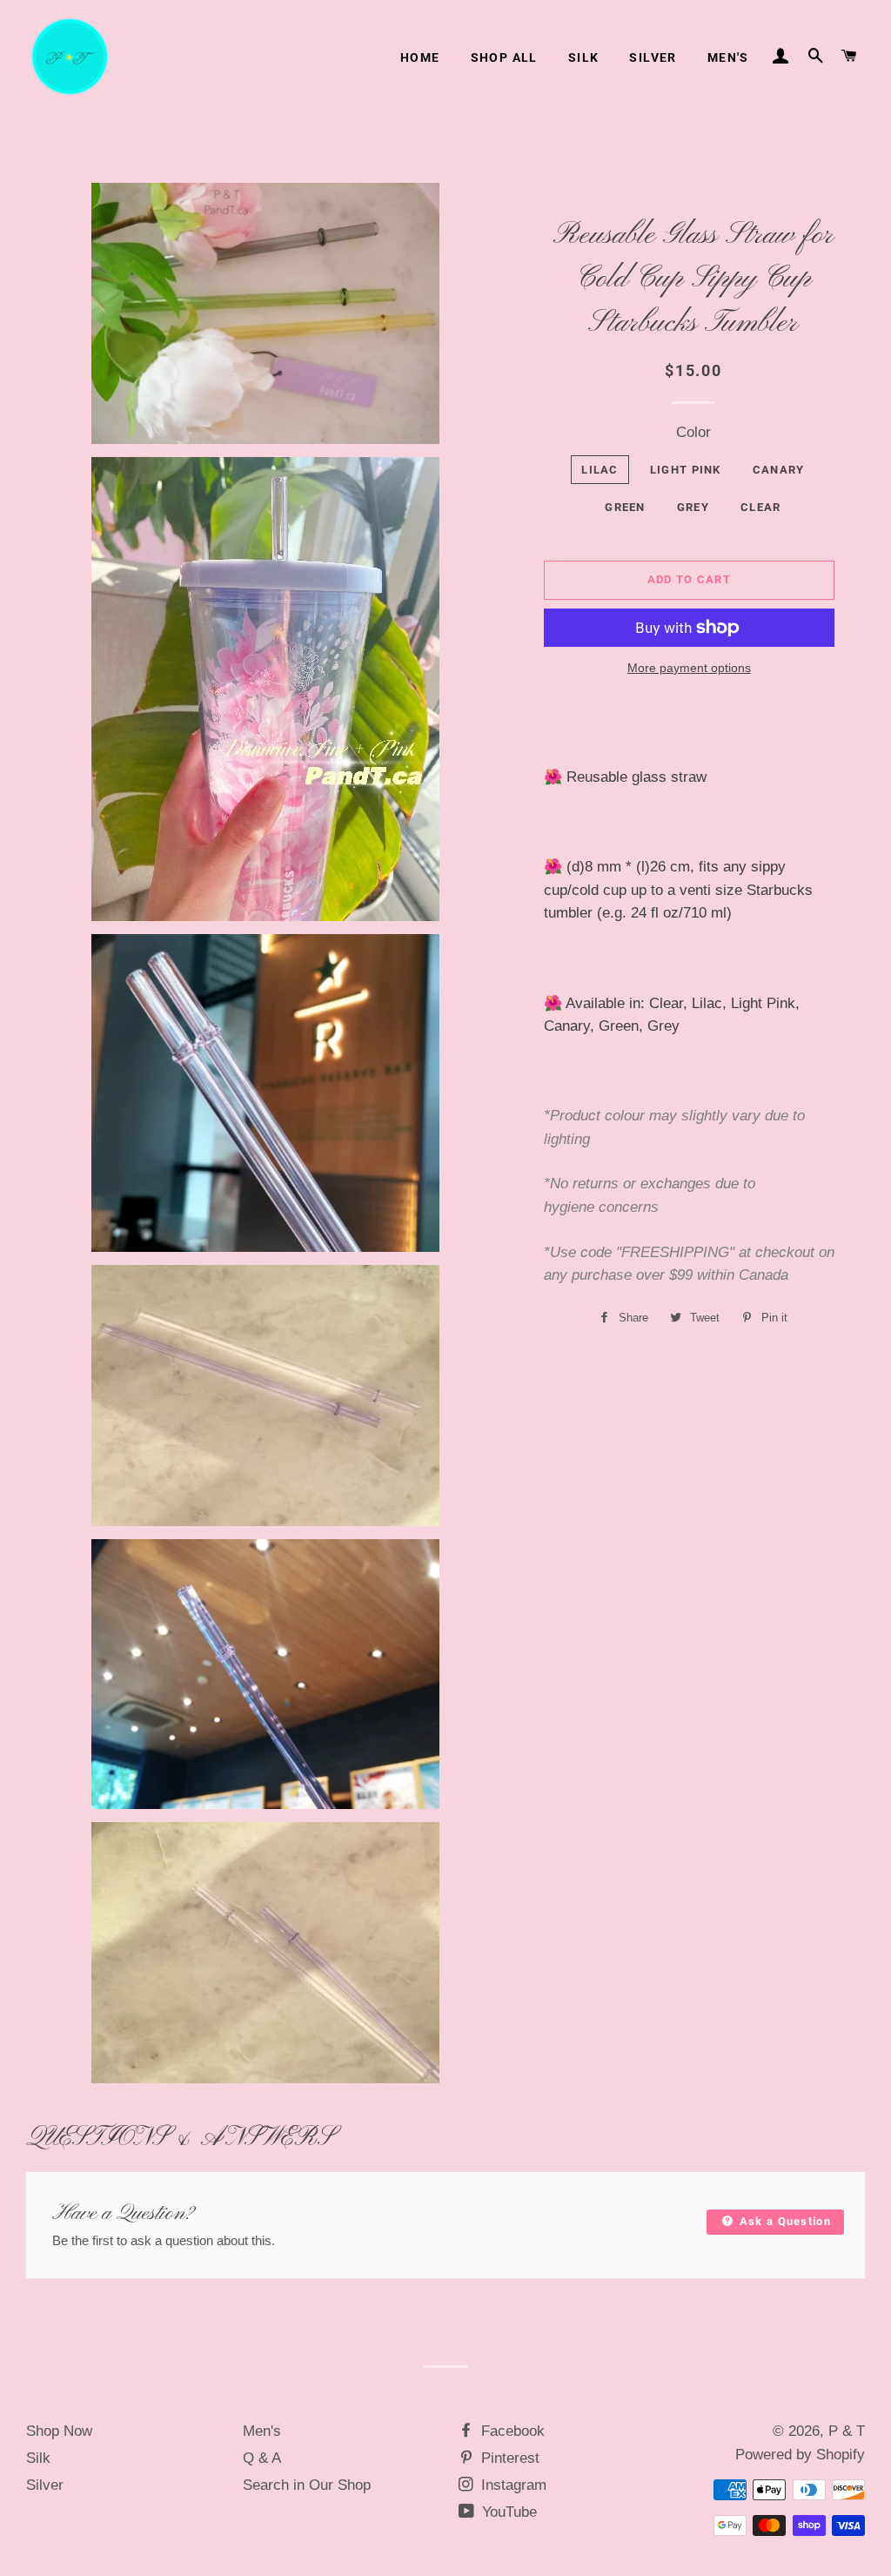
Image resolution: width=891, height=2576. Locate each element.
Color (693, 432)
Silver (653, 57)
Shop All (504, 57)
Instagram (512, 2485)
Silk (584, 57)
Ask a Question (783, 2221)
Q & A (262, 2458)
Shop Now (59, 2431)
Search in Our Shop (307, 2485)
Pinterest (508, 2458)
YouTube (507, 2512)
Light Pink (686, 470)
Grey (693, 507)
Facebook (511, 2431)
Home (420, 57)
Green (625, 507)
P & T (847, 2431)
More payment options (689, 668)
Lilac (600, 470)
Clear (761, 507)
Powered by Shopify (800, 2455)
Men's (728, 57)
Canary (779, 470)
